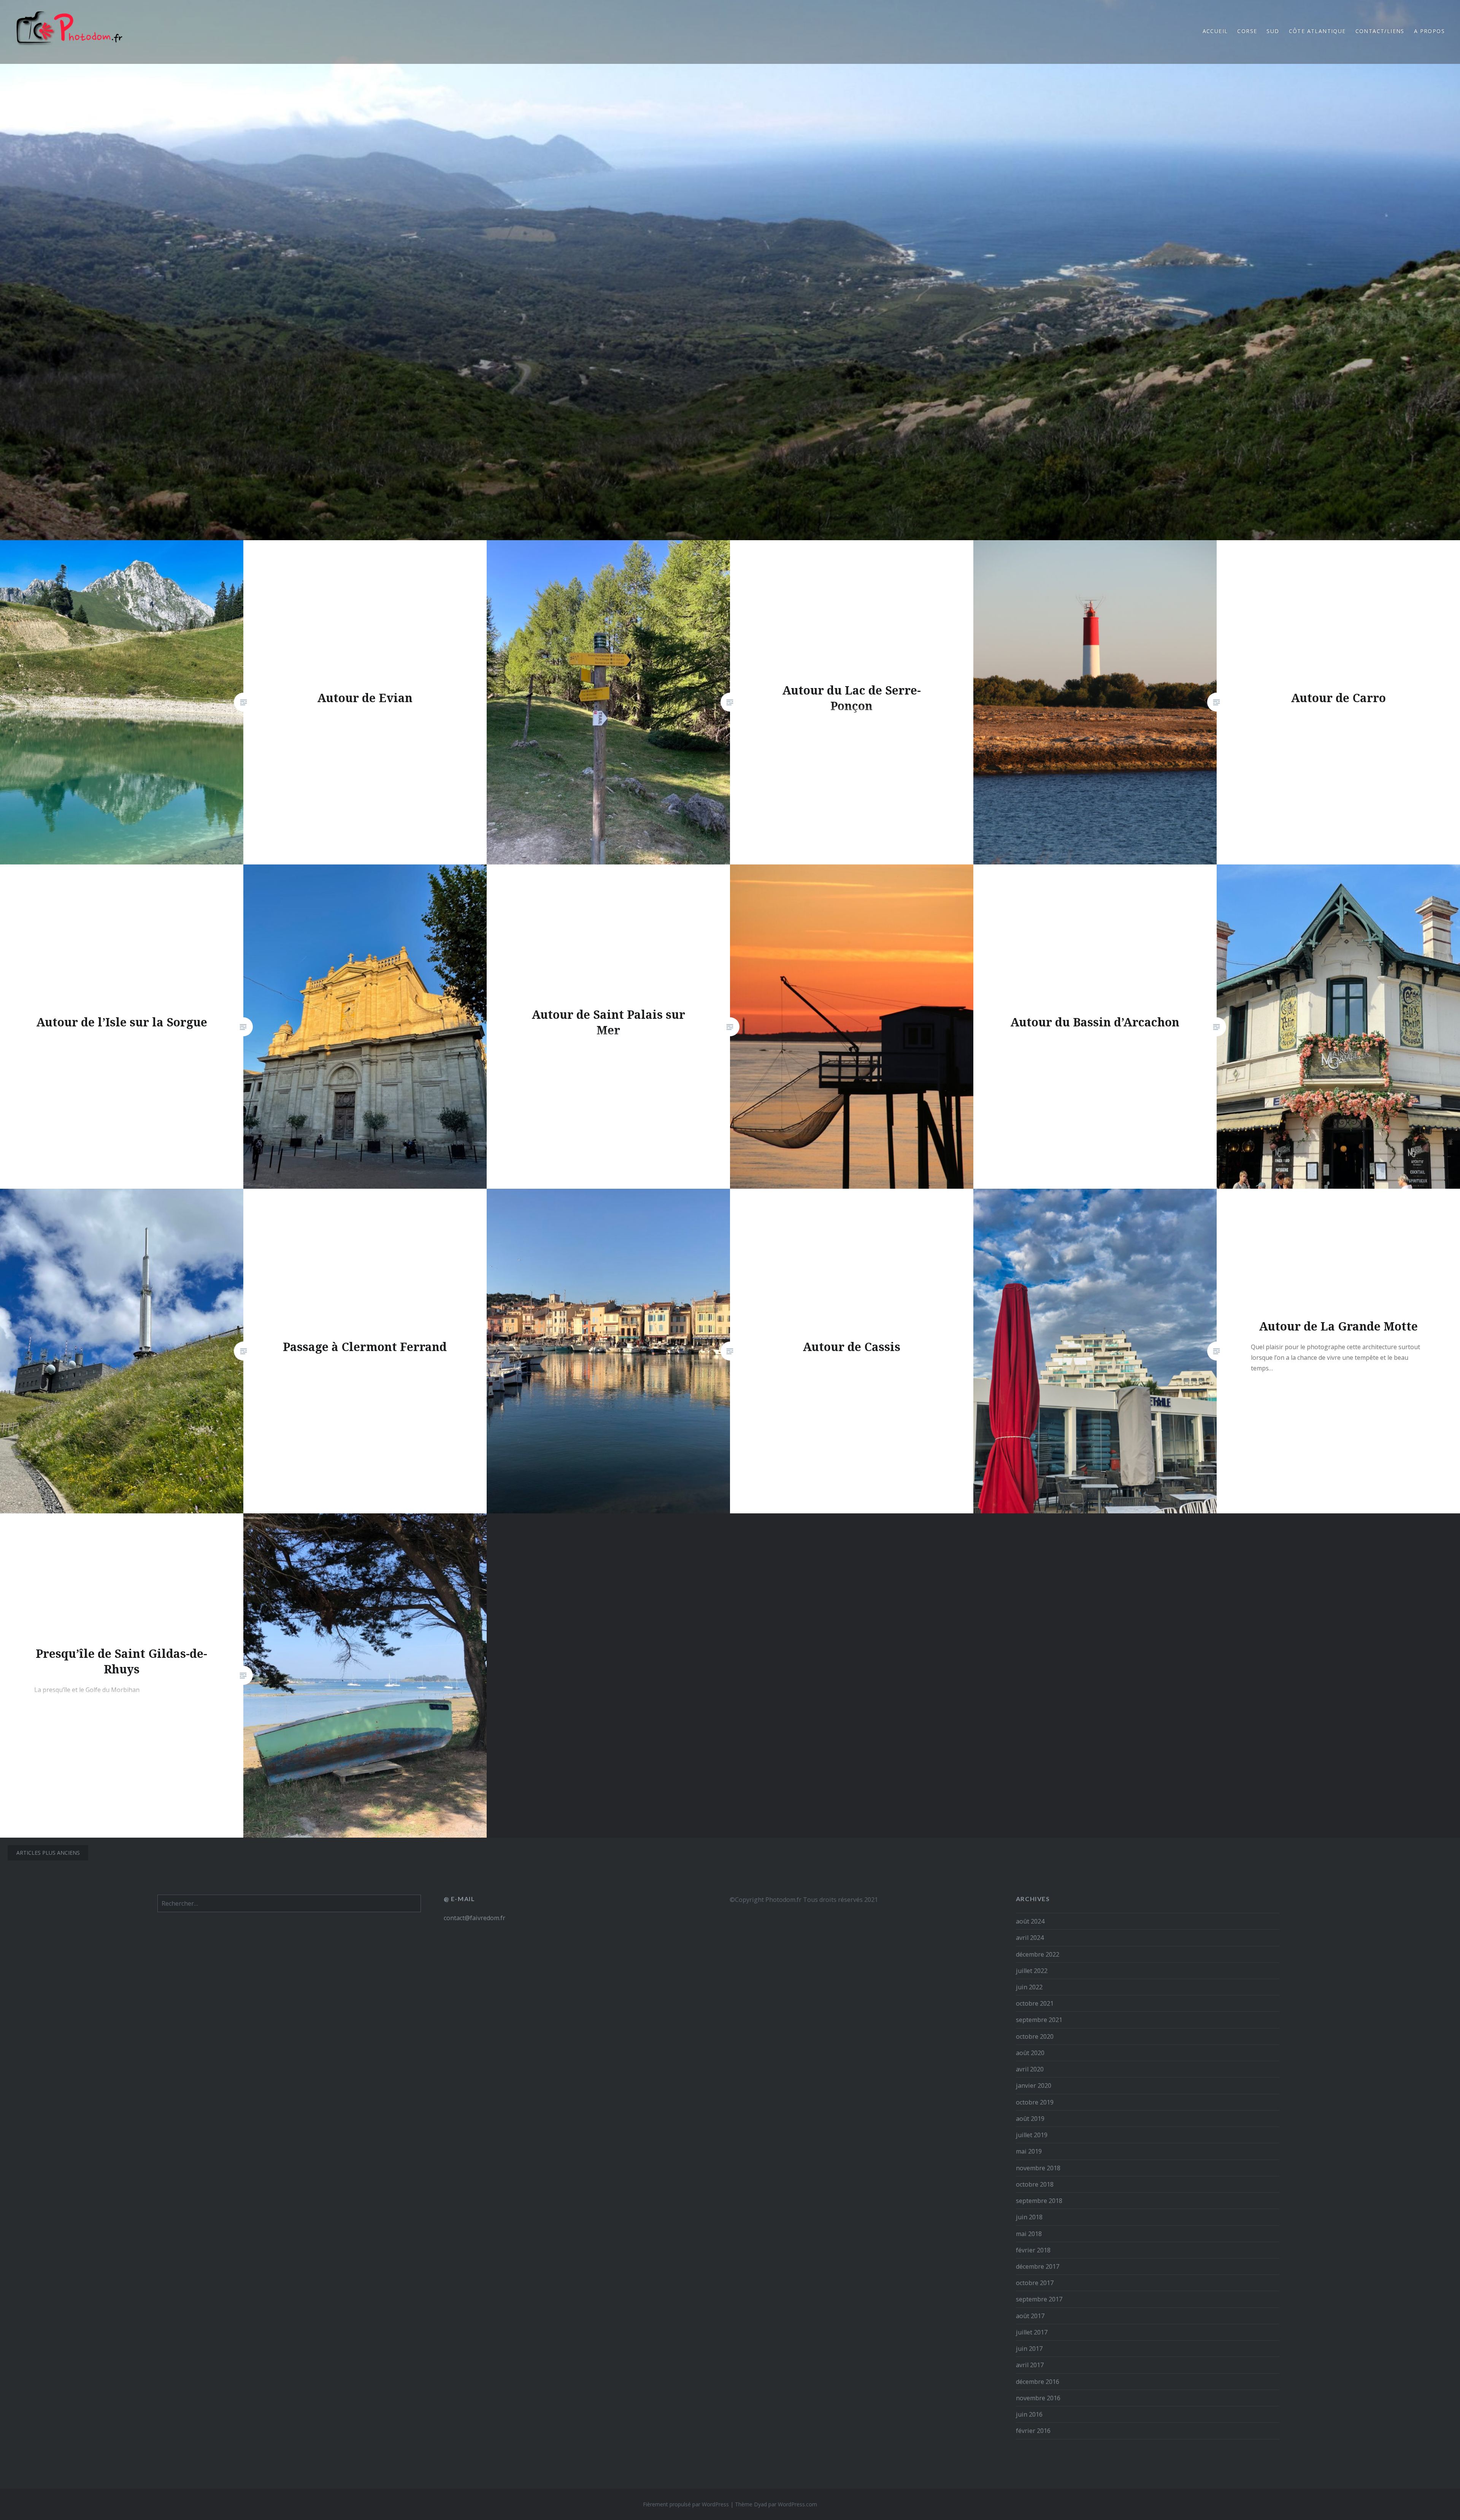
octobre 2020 (1035, 2036)
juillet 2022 (1032, 1971)
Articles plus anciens (48, 1853)
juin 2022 (1029, 1987)
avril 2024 (1030, 1938)
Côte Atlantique (1317, 31)
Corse (1247, 31)
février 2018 (1033, 2250)
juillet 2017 (1032, 2332)
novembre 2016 (1038, 2398)
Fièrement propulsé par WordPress (686, 2504)
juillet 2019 (1032, 2135)
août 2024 (1030, 1921)
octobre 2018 (1035, 2184)
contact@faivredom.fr (474, 1918)
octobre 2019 (1035, 2102)
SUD (1273, 31)
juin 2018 (1029, 2217)
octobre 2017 (1035, 2283)
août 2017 (1030, 2316)
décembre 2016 (1038, 2382)
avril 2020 (1030, 2069)
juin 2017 (1029, 2349)
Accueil (1215, 31)
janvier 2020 (1034, 2085)
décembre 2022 (1038, 1954)
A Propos (1429, 31)
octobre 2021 (1035, 2003)
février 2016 (1033, 2431)
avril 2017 (1030, 2365)
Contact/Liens (1380, 31)
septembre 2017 (1039, 2299)
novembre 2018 (1038, 2168)
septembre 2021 (1039, 2020)
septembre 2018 (1039, 2201)
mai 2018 (1029, 2234)
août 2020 (1030, 2053)
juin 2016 (1029, 2414)
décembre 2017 (1038, 2266)
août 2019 (1030, 2119)
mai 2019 (1029, 2151)
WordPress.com (797, 2504)
